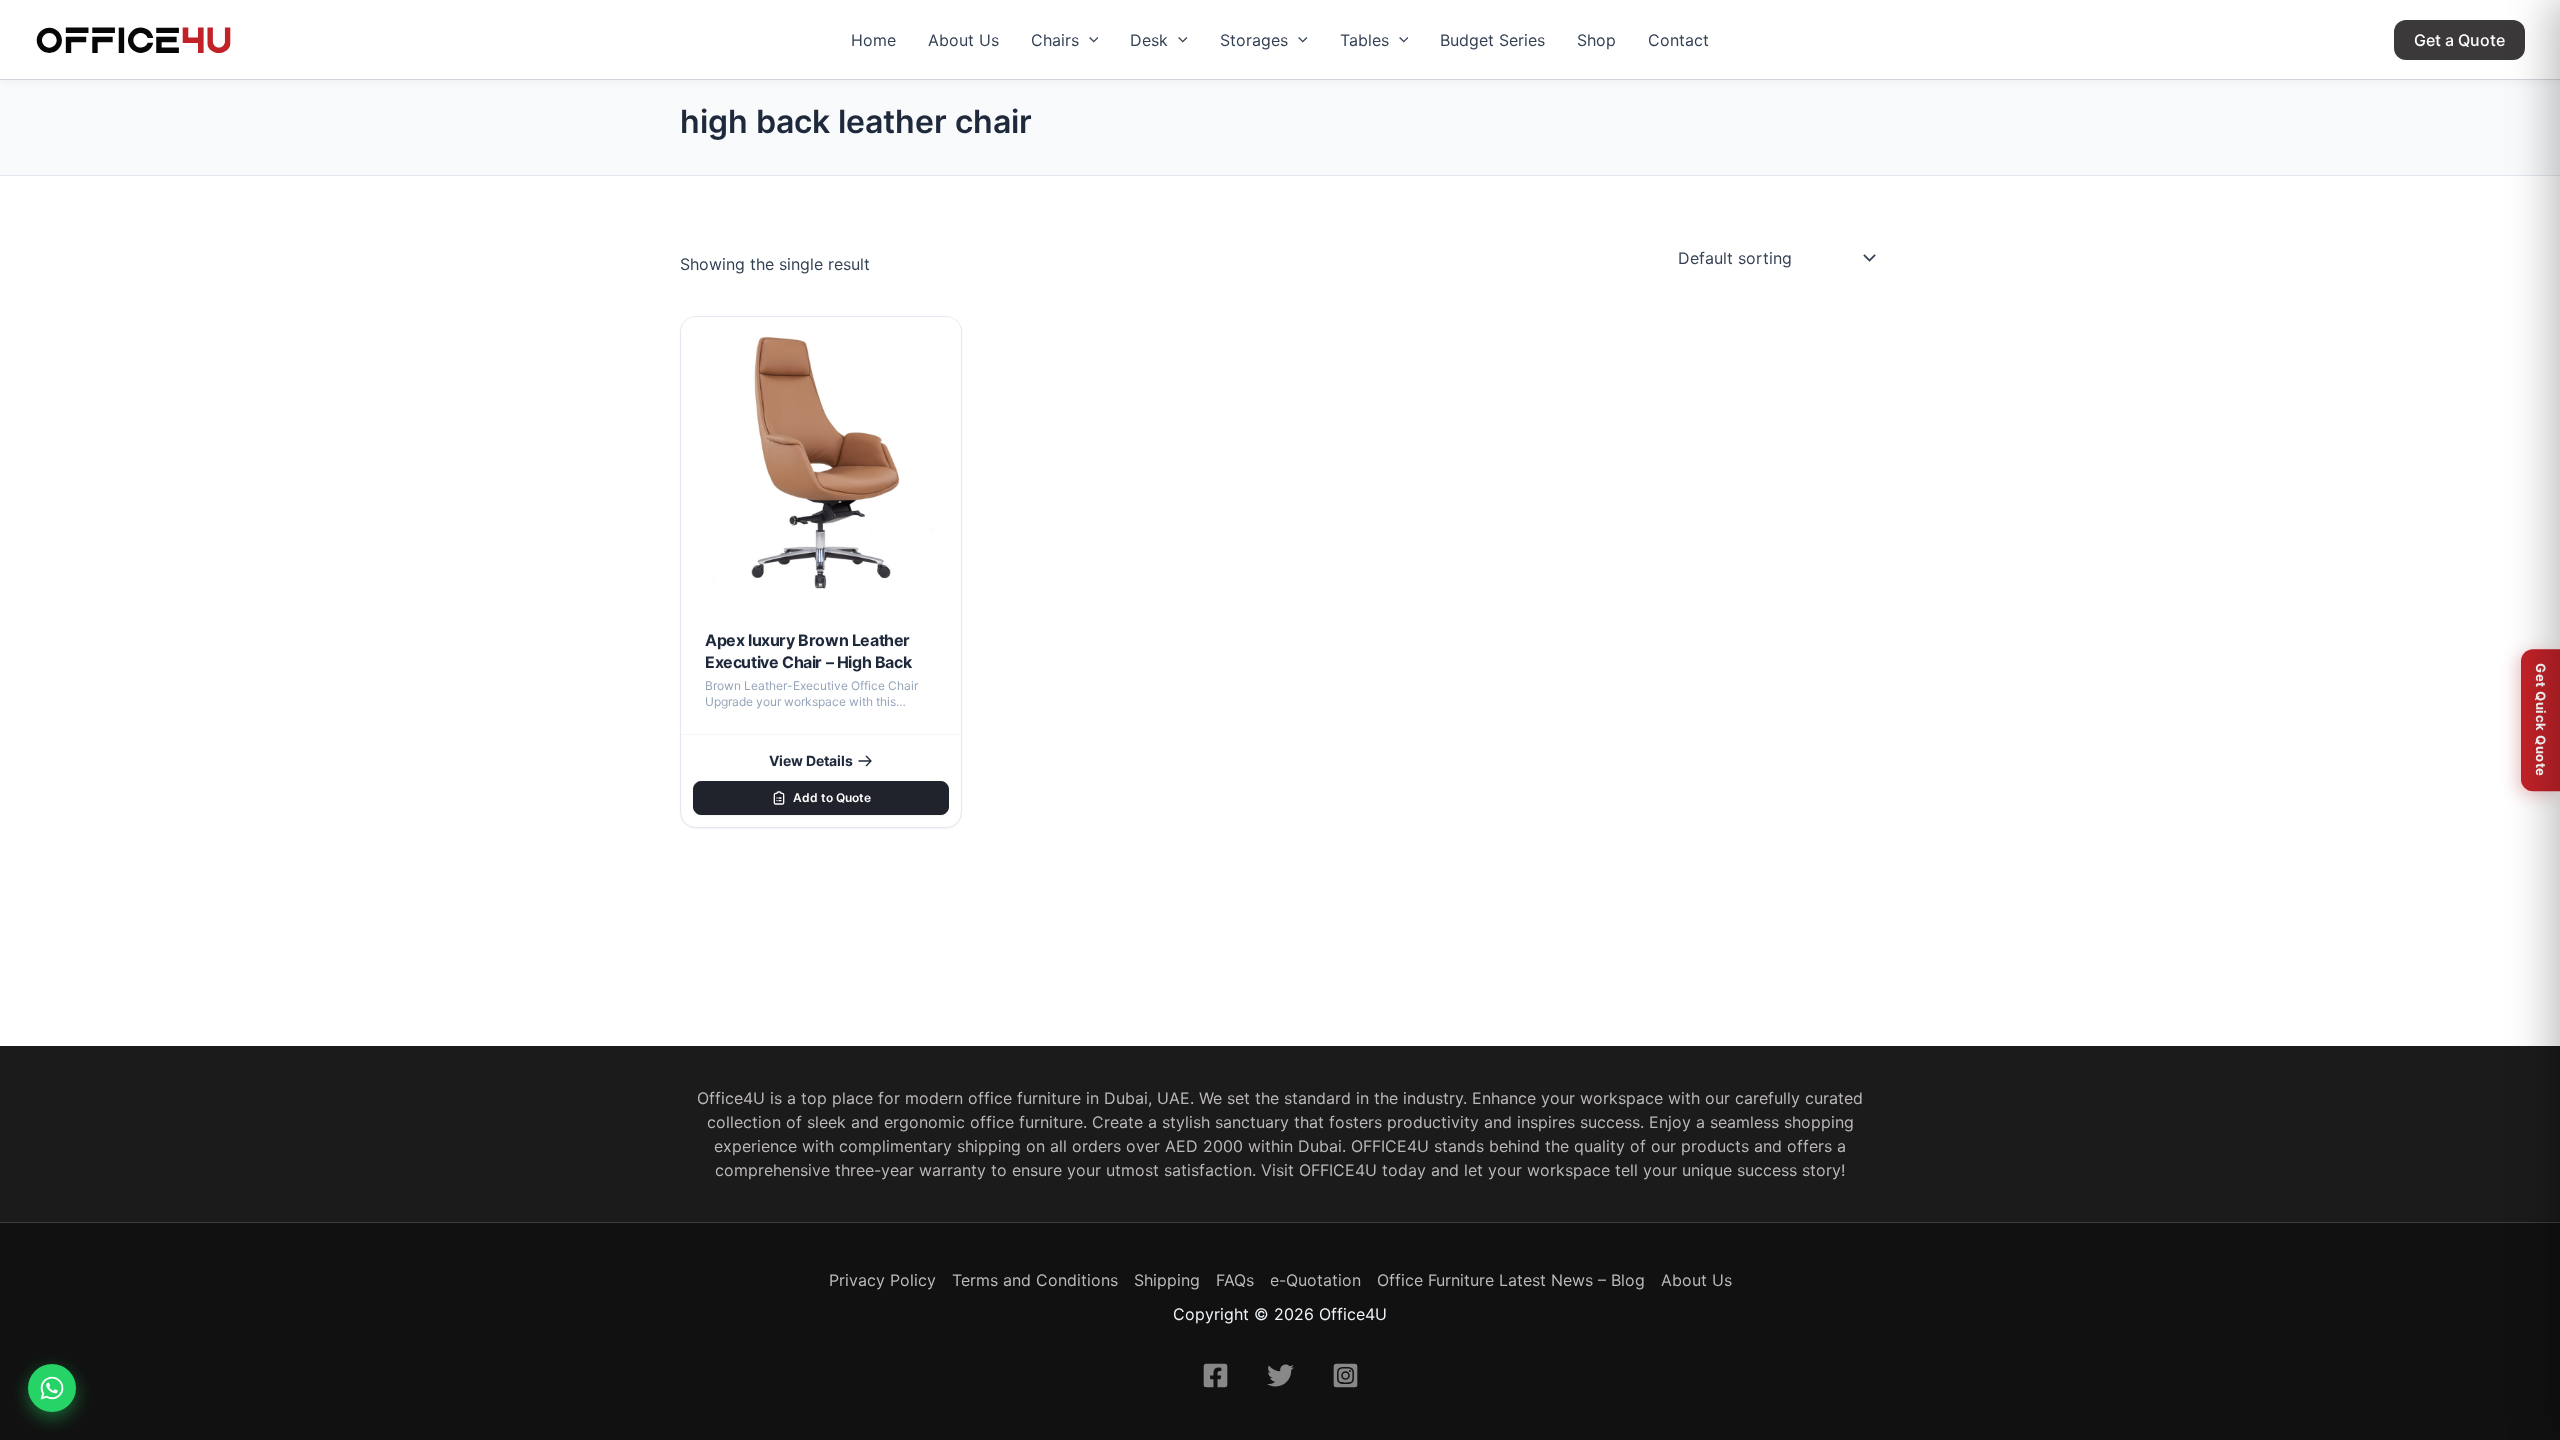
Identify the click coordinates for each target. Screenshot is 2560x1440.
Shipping (1167, 1280)
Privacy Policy (882, 1280)
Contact (1678, 40)
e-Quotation (1315, 1280)
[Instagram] (1345, 1375)
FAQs (1235, 1280)
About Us (963, 40)
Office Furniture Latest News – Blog (1511, 1280)
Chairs (1055, 40)
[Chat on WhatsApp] (52, 1388)
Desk (1149, 40)
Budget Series (1492, 40)
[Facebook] (1215, 1375)
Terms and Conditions (1035, 1280)
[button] (1089, 40)
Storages (1254, 40)
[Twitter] (1280, 1375)
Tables (1364, 40)
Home (873, 40)
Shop (1596, 40)
